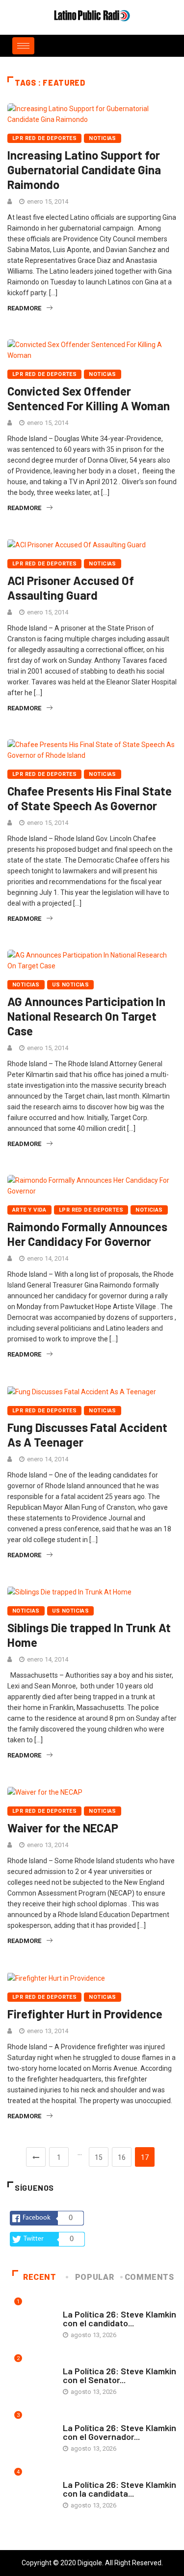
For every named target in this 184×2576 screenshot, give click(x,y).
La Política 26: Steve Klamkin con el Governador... (119, 2432)
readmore (24, 308)
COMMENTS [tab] (149, 2277)
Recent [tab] (40, 2277)
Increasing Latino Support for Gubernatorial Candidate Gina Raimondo (84, 170)
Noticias (103, 138)
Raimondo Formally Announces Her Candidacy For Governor (87, 1234)
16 (122, 2157)
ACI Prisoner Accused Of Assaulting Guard (71, 588)
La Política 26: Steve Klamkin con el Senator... (119, 2375)
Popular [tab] (94, 2277)
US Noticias (71, 985)
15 (99, 2157)
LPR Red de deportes (44, 138)
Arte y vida (29, 1210)
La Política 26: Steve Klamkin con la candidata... (119, 2489)
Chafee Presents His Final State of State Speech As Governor (90, 798)
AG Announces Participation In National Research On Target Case (86, 1016)
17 (145, 2157)
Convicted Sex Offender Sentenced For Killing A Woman (89, 398)
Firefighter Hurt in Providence (85, 2014)
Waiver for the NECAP (63, 1828)
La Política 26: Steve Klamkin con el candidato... (119, 2318)
